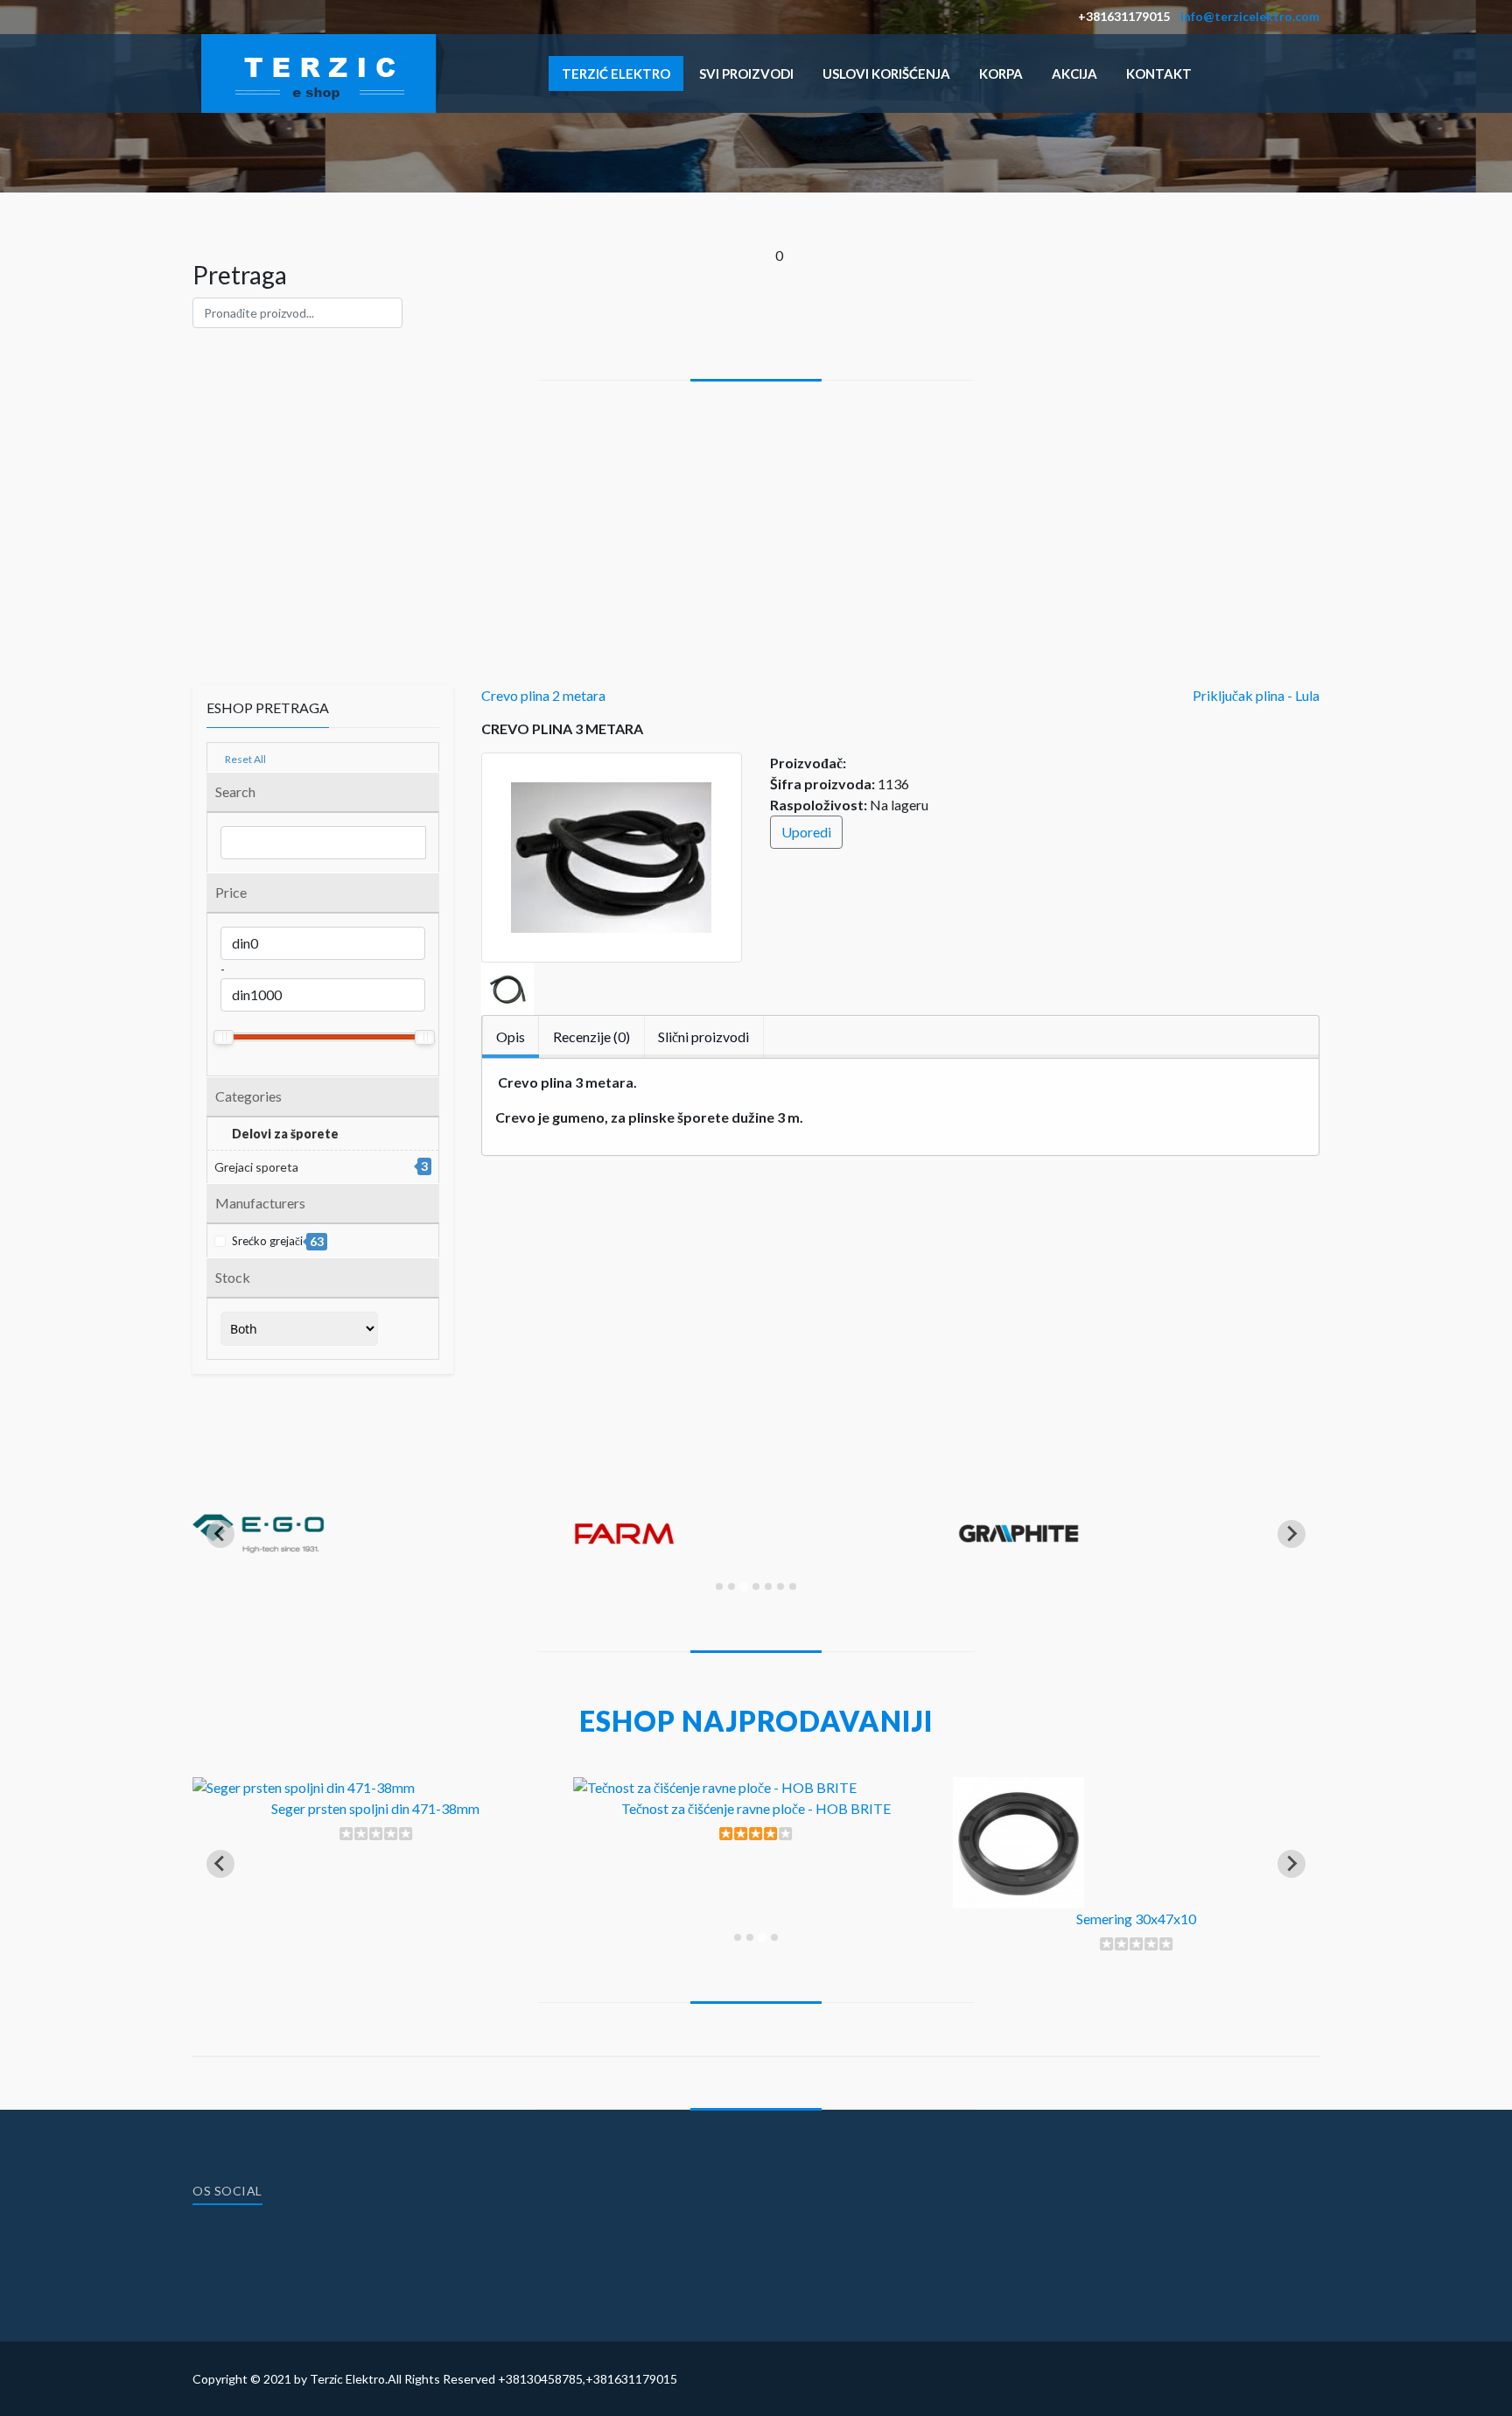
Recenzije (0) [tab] (591, 1036)
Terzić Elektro (616, 74)
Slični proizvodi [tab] (703, 1036)
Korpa (1001, 74)
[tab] (719, 1586)
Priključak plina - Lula (1256, 695)
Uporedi (806, 832)
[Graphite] (1018, 1589)
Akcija (1074, 74)
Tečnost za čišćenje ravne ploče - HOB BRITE (756, 1808)
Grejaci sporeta (256, 1167)
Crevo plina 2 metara (543, 695)
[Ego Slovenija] (258, 1589)
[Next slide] (1291, 1534)
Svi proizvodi (746, 74)
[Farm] (639, 1589)
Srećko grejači (276, 1241)
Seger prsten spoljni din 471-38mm (375, 1808)
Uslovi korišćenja (886, 74)
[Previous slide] (220, 1534)
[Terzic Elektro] (318, 71)
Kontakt (1159, 74)
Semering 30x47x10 (1136, 1919)
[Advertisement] (756, 512)
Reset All (245, 759)
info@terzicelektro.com (1250, 16)
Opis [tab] (511, 1036)
